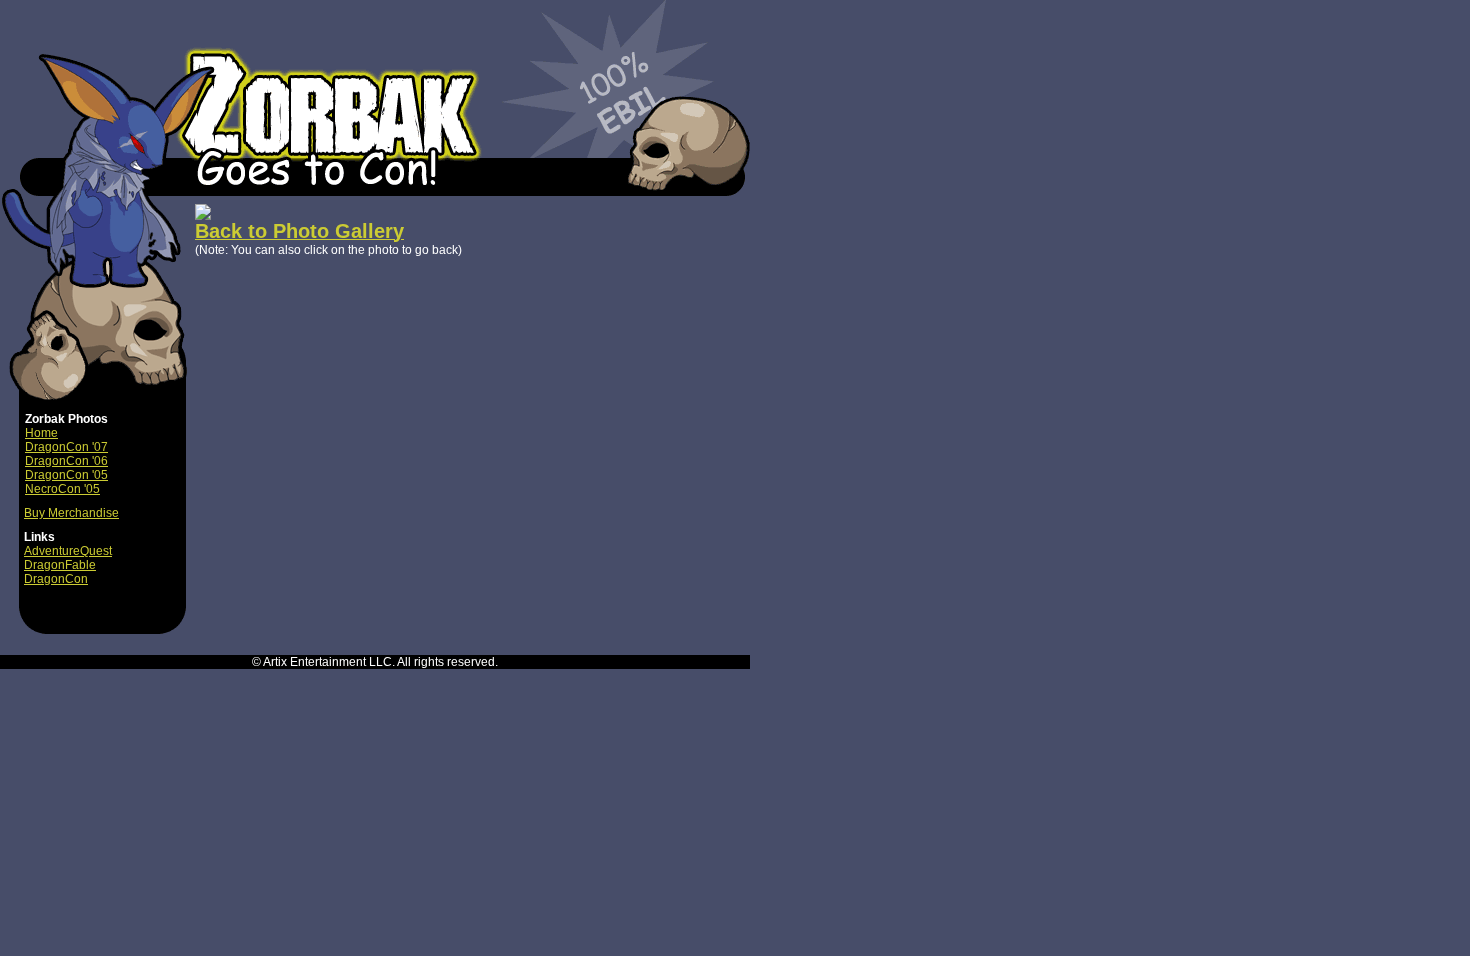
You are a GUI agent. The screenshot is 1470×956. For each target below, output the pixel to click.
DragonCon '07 (66, 447)
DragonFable (60, 565)
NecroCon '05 (62, 489)
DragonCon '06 (66, 461)
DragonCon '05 (66, 475)
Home (41, 433)
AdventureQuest (68, 551)
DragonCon (56, 579)
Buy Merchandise (71, 513)
